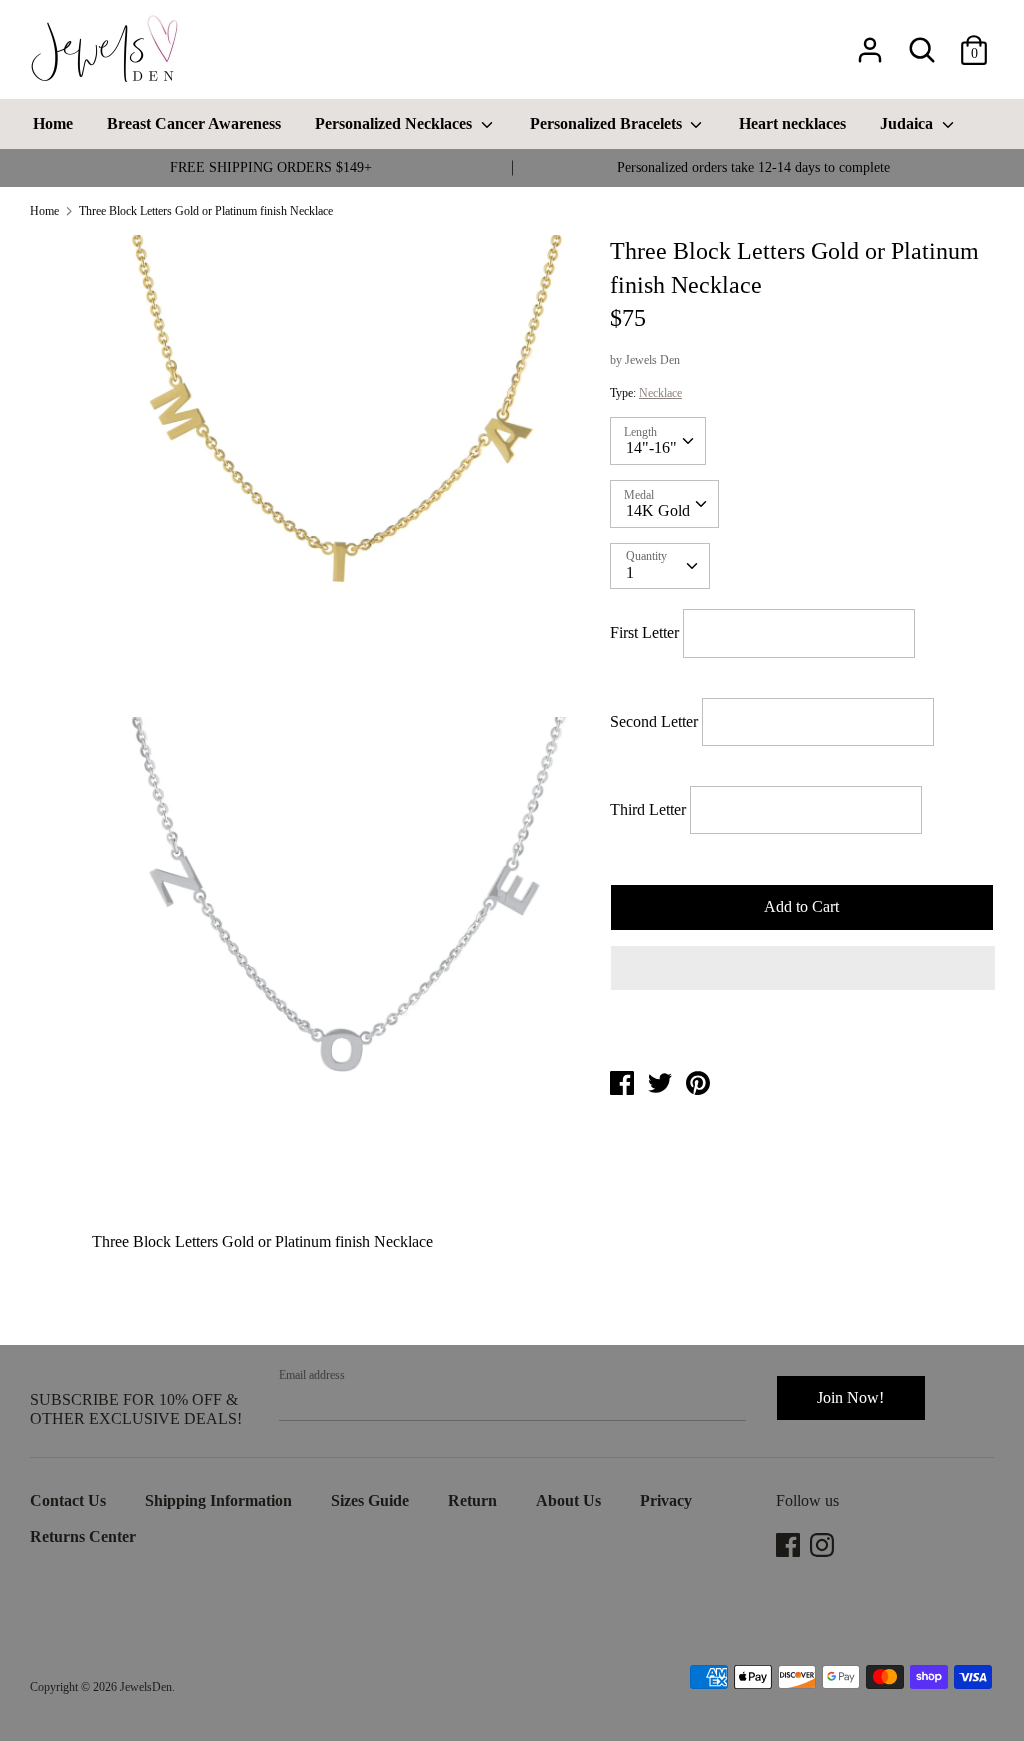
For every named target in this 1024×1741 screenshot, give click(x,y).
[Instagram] (824, 1545)
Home (53, 123)
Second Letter (654, 721)
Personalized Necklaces (395, 123)
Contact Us (68, 1500)
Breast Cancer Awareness (194, 123)
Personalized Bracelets (608, 123)
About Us (568, 1500)
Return (472, 1500)
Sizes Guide (370, 1500)
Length (640, 432)
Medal (639, 495)
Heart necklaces (792, 123)
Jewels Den (652, 360)
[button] (803, 968)
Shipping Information (218, 1500)
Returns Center (83, 1536)
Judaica (908, 123)
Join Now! (850, 1397)
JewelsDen (146, 1687)
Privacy (666, 1500)
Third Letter (648, 809)
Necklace (660, 393)
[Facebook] (790, 1545)
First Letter (646, 632)
